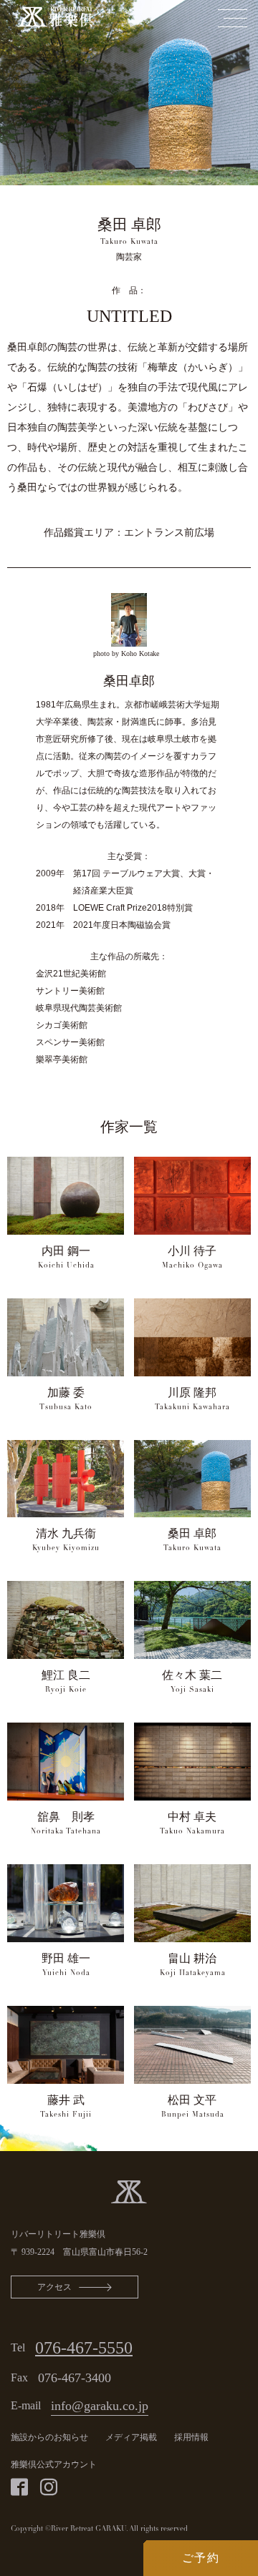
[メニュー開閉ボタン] (232, 18)
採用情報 (191, 2437)
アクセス (54, 2287)
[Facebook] (19, 2487)
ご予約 (201, 2558)
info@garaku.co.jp (100, 2406)
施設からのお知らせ (49, 2437)
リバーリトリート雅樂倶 (58, 2234)
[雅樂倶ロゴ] (129, 2190)
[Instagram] (49, 2487)
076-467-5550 (84, 2348)
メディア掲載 (131, 2437)
